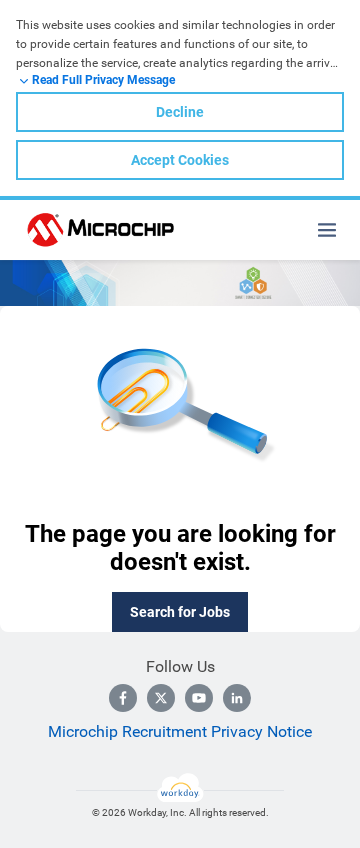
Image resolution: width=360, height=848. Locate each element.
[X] (161, 698)
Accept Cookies (180, 160)
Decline (180, 112)
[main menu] (327, 230)
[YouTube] (199, 698)
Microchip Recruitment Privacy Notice (180, 731)
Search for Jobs (180, 612)
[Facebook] (123, 698)
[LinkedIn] (237, 698)
